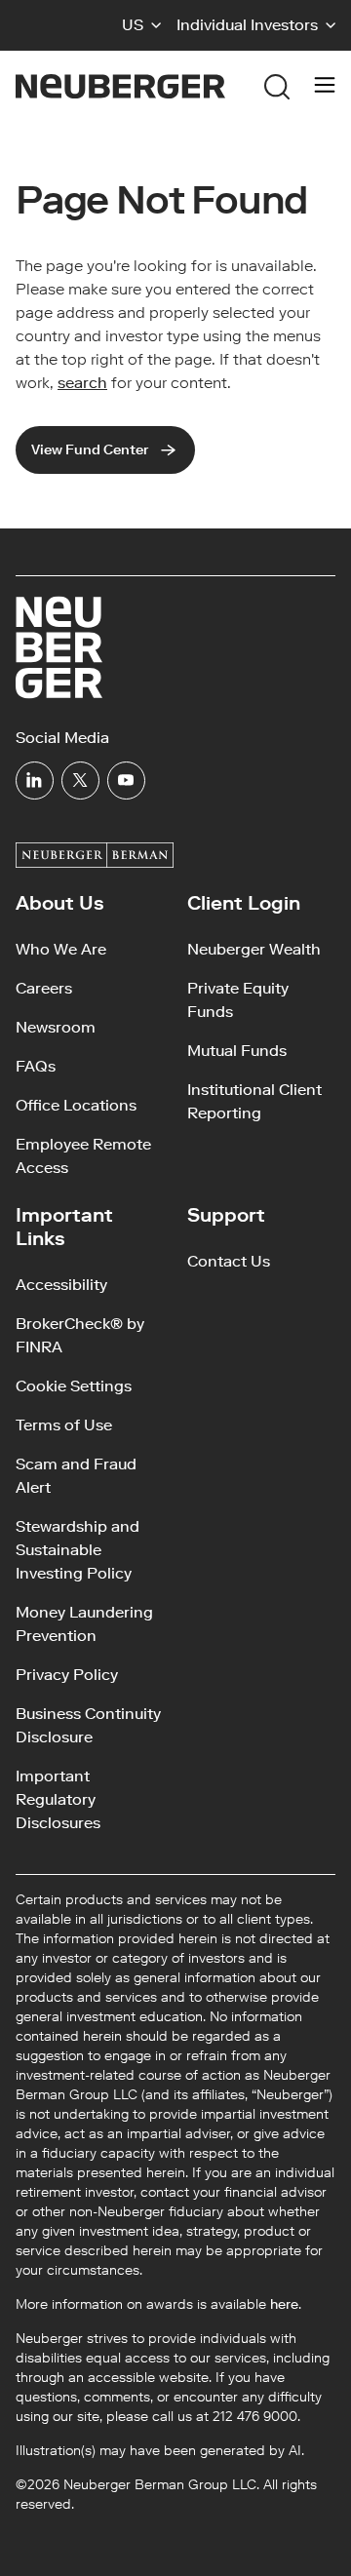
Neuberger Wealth (254, 949)
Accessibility (61, 1285)
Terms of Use (64, 1425)
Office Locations (76, 1105)
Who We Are (61, 949)
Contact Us (229, 1261)
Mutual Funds (237, 1051)
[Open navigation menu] (325, 87)
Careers (44, 988)
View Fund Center (90, 450)
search (82, 383)
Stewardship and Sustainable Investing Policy (78, 1550)
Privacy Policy (67, 1675)
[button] (141, 25)
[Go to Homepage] (120, 86)
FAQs (36, 1066)
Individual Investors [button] (247, 25)
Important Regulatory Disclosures (58, 1799)
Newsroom (56, 1027)
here (284, 2304)
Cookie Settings (74, 1386)
